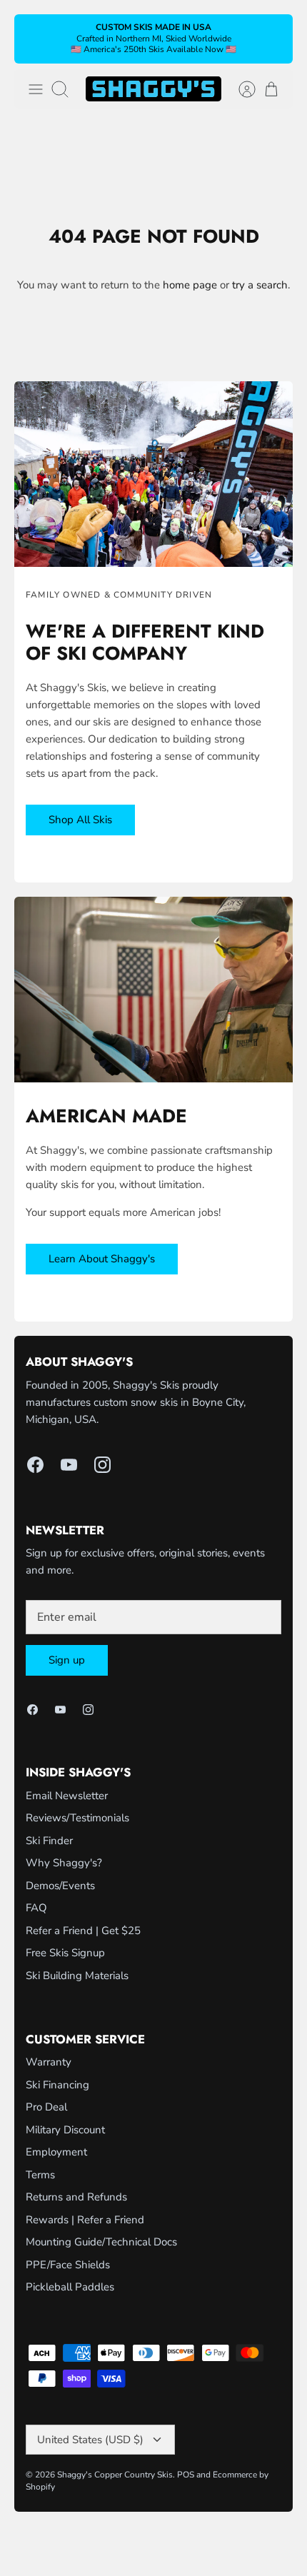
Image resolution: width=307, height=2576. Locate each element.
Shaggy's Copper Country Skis (115, 2475)
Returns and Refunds (76, 2197)
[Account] (240, 89)
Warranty (49, 2062)
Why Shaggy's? (64, 1863)
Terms (40, 2175)
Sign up (67, 1660)
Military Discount (65, 2130)
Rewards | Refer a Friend (85, 2220)
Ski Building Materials (77, 1976)
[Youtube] (69, 1465)
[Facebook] (35, 1465)
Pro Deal (46, 2107)
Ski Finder (49, 1841)
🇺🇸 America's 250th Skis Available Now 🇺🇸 (153, 49)
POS (186, 2475)
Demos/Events (60, 1886)
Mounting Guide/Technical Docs (101, 2242)
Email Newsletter (67, 1796)
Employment (56, 2152)
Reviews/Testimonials (77, 1818)
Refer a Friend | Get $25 (83, 1931)
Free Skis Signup (65, 1953)
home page (190, 285)
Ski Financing (57, 2085)
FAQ (36, 1908)
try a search (260, 285)
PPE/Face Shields (68, 2265)
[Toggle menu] (36, 89)
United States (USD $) (90, 2440)
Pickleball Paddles (70, 2287)
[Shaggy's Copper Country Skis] (153, 89)
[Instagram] (102, 1465)
